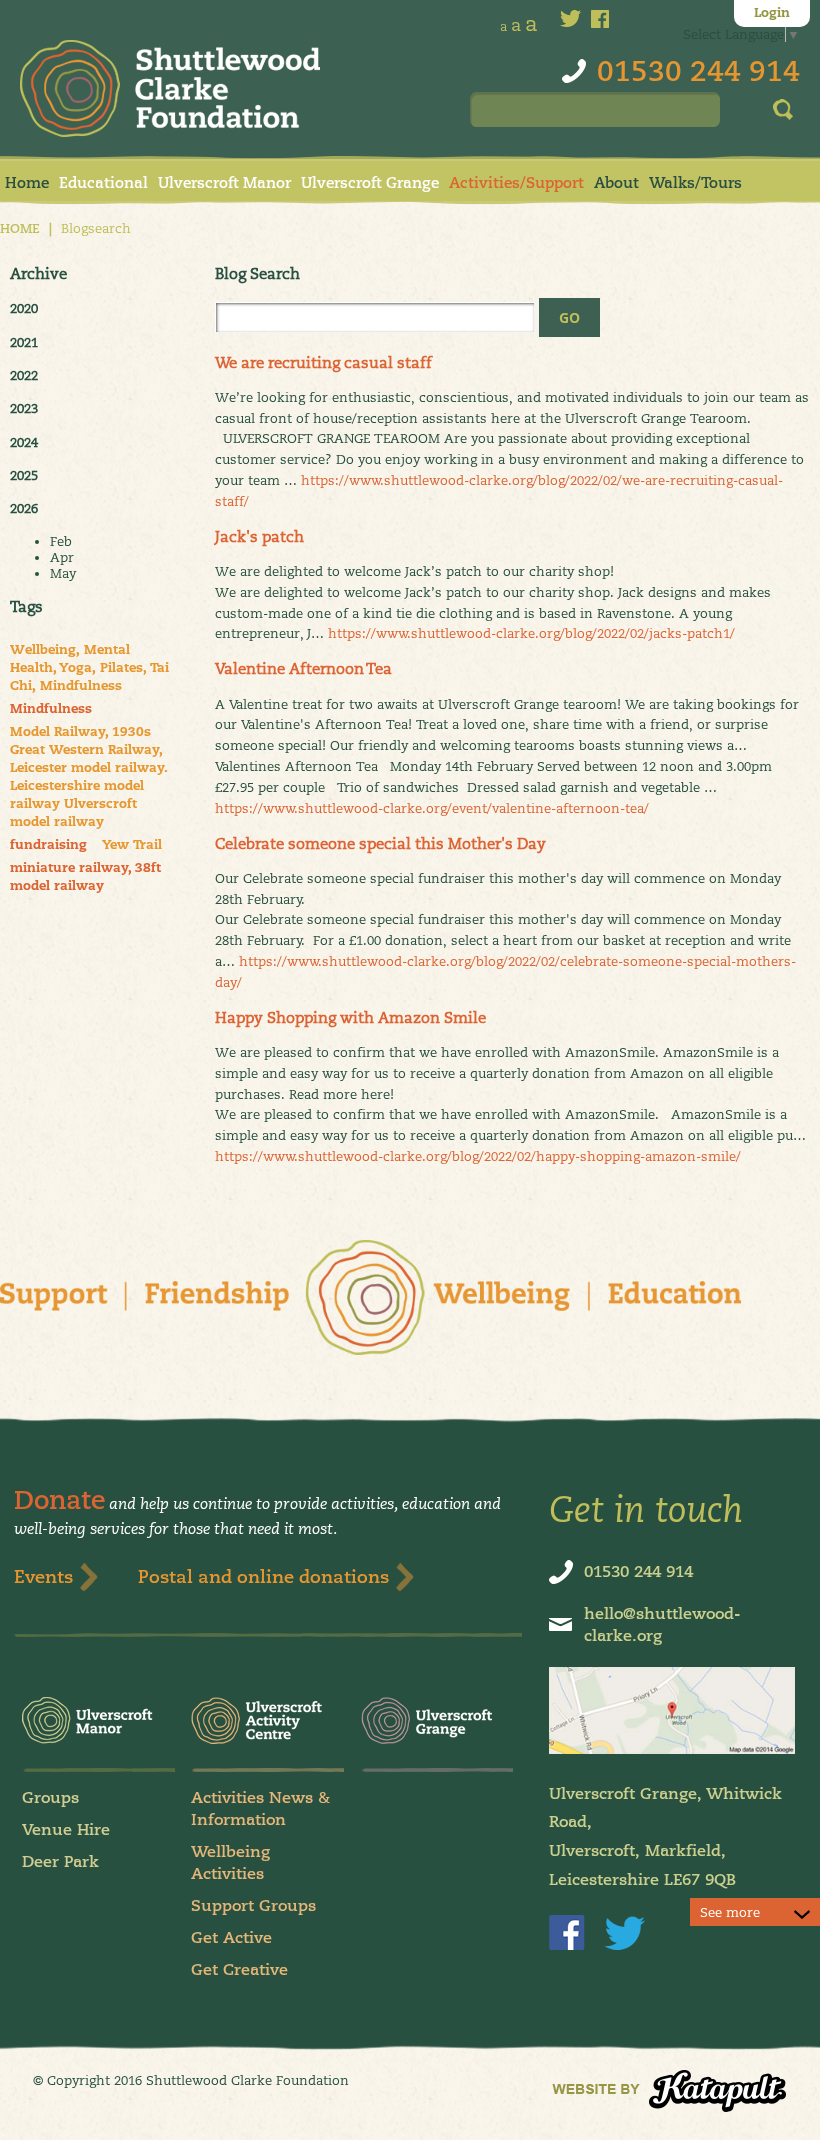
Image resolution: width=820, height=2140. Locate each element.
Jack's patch (259, 536)
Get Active (231, 1937)
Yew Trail (132, 845)
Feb (61, 541)
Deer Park (60, 1861)
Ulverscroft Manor (224, 182)
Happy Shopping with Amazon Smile (350, 1017)
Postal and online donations (263, 1576)
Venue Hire (66, 1829)
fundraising (48, 845)
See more (730, 1912)
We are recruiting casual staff (323, 362)
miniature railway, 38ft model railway (85, 877)
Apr (62, 557)
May (63, 573)
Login (772, 13)
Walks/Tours (695, 182)
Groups (50, 1797)
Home (27, 182)
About (616, 182)
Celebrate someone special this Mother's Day (380, 843)
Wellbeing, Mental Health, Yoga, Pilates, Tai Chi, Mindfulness (89, 668)
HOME (20, 228)
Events (43, 1576)
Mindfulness (51, 709)
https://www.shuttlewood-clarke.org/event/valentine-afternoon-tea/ (432, 808)
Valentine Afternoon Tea (303, 668)
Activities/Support (516, 182)
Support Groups (253, 1905)
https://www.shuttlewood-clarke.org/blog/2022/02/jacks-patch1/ (531, 633)
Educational (103, 182)
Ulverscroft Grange (370, 182)
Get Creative (239, 1969)
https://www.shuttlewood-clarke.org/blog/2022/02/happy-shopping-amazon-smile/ (478, 1156)
